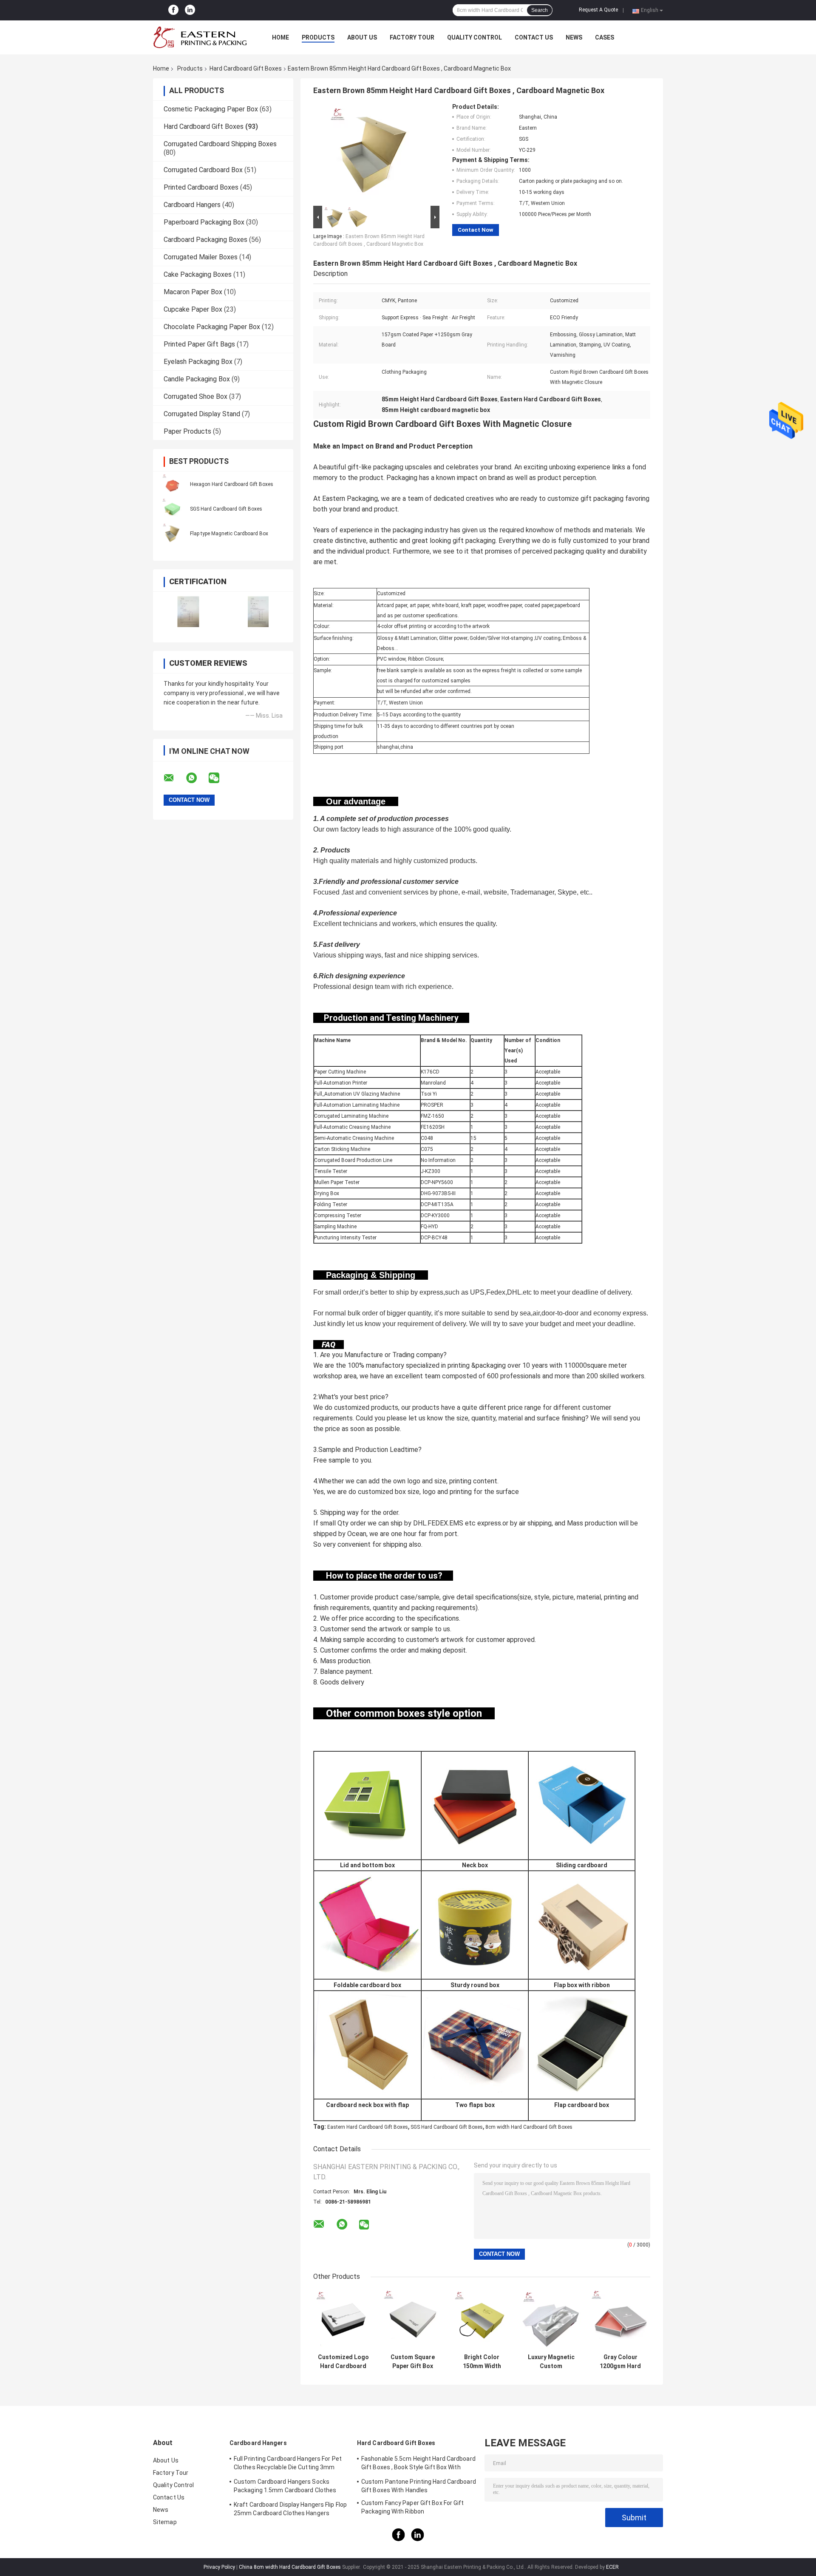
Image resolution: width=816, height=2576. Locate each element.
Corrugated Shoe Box (195, 396)
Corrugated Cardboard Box (203, 170)
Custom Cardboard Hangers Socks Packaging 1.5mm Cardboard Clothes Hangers (285, 2487)
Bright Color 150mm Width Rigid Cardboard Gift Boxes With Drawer (482, 2362)
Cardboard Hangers (192, 205)
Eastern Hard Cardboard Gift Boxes (368, 2127)
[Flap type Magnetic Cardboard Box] (172, 533)
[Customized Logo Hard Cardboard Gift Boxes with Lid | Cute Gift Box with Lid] (343, 2319)
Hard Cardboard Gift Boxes (246, 68)
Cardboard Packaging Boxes (205, 240)
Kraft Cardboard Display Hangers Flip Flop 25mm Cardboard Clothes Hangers (290, 2509)
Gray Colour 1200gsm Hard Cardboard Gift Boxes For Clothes (620, 2362)
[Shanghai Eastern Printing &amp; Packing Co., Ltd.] (200, 37)
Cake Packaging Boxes (198, 274)
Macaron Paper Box (193, 292)
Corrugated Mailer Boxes (201, 257)
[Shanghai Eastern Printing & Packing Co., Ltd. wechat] (219, 778)
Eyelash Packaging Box (198, 362)
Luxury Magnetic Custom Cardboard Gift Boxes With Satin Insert (551, 2362)
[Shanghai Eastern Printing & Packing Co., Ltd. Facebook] (173, 10)
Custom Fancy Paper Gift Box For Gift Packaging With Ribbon (413, 2507)
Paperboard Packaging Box (204, 222)
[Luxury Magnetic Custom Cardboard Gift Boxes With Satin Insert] (551, 2319)
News (574, 37)
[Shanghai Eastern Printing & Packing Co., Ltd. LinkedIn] (190, 10)
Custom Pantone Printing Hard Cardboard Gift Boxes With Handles (419, 2486)
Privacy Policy (219, 2567)
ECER (612, 2567)
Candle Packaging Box (197, 379)
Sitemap (165, 2522)
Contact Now (476, 230)
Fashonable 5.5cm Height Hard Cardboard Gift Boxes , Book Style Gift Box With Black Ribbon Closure (418, 2464)
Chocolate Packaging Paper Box (212, 327)
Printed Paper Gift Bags (199, 344)
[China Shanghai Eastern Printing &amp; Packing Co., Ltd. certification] (188, 612)
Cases (605, 37)
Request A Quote (598, 10)
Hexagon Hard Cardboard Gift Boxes (232, 484)
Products (318, 37)
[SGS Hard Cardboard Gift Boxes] (172, 508)
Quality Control (475, 37)
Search (540, 10)
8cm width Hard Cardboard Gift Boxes (529, 2127)
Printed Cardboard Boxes (201, 187)
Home (280, 37)
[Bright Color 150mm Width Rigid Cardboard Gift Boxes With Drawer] (482, 2319)
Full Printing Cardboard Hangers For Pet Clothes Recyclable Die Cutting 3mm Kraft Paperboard (288, 2464)
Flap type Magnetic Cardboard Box (229, 534)
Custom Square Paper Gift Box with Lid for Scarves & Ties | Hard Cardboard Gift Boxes (412, 2362)
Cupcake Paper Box (193, 309)
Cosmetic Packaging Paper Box (211, 109)
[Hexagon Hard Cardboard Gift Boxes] (172, 484)
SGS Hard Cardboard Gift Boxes (226, 509)
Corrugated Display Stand (202, 414)
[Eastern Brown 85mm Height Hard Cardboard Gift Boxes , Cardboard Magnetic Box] (373, 153)
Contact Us (534, 37)
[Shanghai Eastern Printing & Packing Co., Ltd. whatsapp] (197, 778)
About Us (362, 37)
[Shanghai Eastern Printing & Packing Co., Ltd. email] (174, 778)
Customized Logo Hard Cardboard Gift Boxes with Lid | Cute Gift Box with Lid (343, 2362)
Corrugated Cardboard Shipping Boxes (220, 144)
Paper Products (187, 431)
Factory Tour (412, 37)
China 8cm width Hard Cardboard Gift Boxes (290, 2567)
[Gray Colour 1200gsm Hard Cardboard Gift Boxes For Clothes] (620, 2319)
